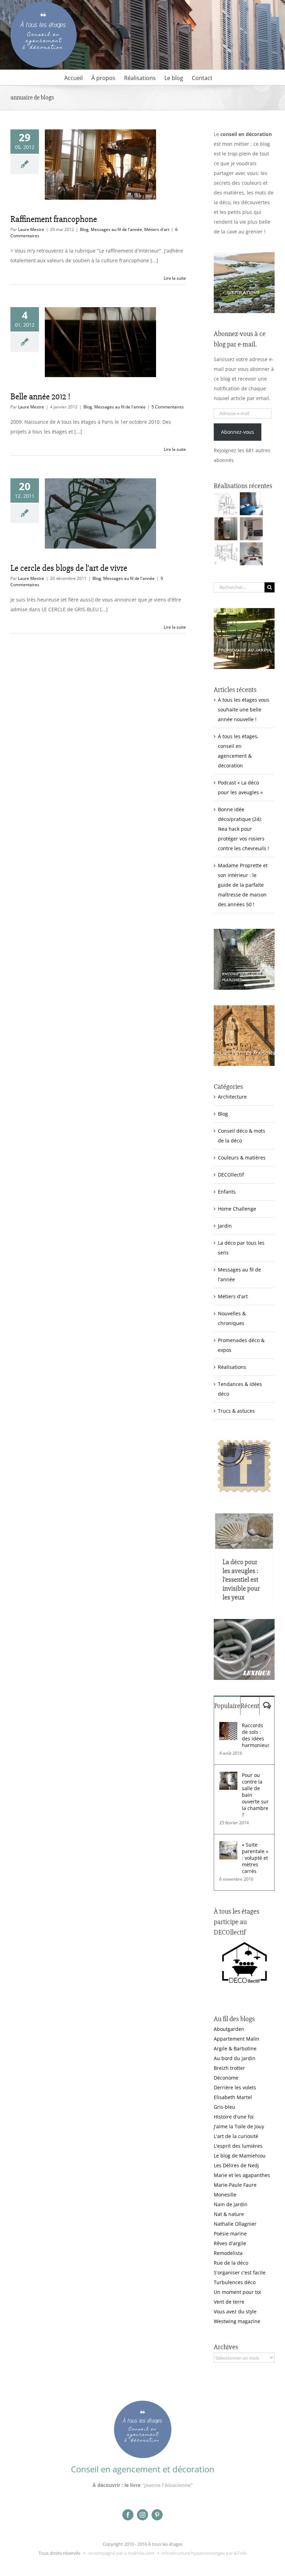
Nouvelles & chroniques (232, 1318)
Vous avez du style (235, 2311)
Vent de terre (229, 2302)
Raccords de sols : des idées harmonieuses (255, 1735)
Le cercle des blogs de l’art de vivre (69, 568)
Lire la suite (175, 278)
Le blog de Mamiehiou (240, 2156)
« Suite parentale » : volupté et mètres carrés (255, 1858)
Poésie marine (230, 2234)
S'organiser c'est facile (240, 2272)
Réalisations (232, 1367)
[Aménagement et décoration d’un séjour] (226, 554)
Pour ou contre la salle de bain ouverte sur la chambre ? (255, 1795)
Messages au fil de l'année (116, 229)
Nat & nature (229, 2214)
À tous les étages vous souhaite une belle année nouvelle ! (244, 709)
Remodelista (228, 2253)
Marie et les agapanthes (242, 2175)
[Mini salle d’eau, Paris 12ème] (226, 529)
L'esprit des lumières (238, 2146)
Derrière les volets (235, 2087)
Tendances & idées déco (240, 1389)
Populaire (227, 1706)
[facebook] (128, 2515)
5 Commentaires (168, 407)
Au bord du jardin (235, 2058)
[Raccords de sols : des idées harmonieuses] (228, 1727)
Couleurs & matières (242, 1158)
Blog (84, 229)
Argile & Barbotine (235, 2048)
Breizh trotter (229, 2068)
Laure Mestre (31, 229)
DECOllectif (231, 1175)
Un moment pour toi (237, 2292)
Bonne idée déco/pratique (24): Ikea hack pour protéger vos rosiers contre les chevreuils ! (243, 829)
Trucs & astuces (236, 1411)
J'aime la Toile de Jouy (239, 2126)
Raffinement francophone (54, 219)
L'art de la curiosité (236, 2136)
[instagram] (142, 2515)
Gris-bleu (225, 2107)
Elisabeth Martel (233, 2097)
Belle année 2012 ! (40, 397)
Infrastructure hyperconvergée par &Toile (204, 2553)
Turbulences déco (235, 2282)
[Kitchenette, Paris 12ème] (251, 529)
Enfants (227, 1192)
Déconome (226, 2078)
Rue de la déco (231, 2263)
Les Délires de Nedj (236, 2165)
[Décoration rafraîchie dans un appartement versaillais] (251, 504)
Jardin (225, 1226)
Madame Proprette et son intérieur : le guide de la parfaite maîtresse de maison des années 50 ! (243, 885)
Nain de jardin (231, 2204)
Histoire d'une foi (234, 2117)
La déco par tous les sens (241, 1248)
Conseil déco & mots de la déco (242, 1136)
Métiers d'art (157, 229)
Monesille (225, 2195)
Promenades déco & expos (241, 1345)
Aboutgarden (229, 2029)
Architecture (232, 1097)
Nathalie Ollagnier (235, 2224)
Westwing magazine (237, 2321)
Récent (250, 1706)
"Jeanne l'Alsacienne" (167, 2485)
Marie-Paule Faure (235, 2185)
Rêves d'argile (230, 2243)
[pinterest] (157, 2515)
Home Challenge (237, 1209)
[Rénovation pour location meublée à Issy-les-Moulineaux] (251, 554)
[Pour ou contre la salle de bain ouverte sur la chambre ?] (228, 1776)
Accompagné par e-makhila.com (121, 2553)
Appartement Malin (237, 2039)
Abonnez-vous (238, 432)
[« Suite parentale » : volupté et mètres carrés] (228, 1846)
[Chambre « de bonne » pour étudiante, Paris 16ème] (226, 504)
